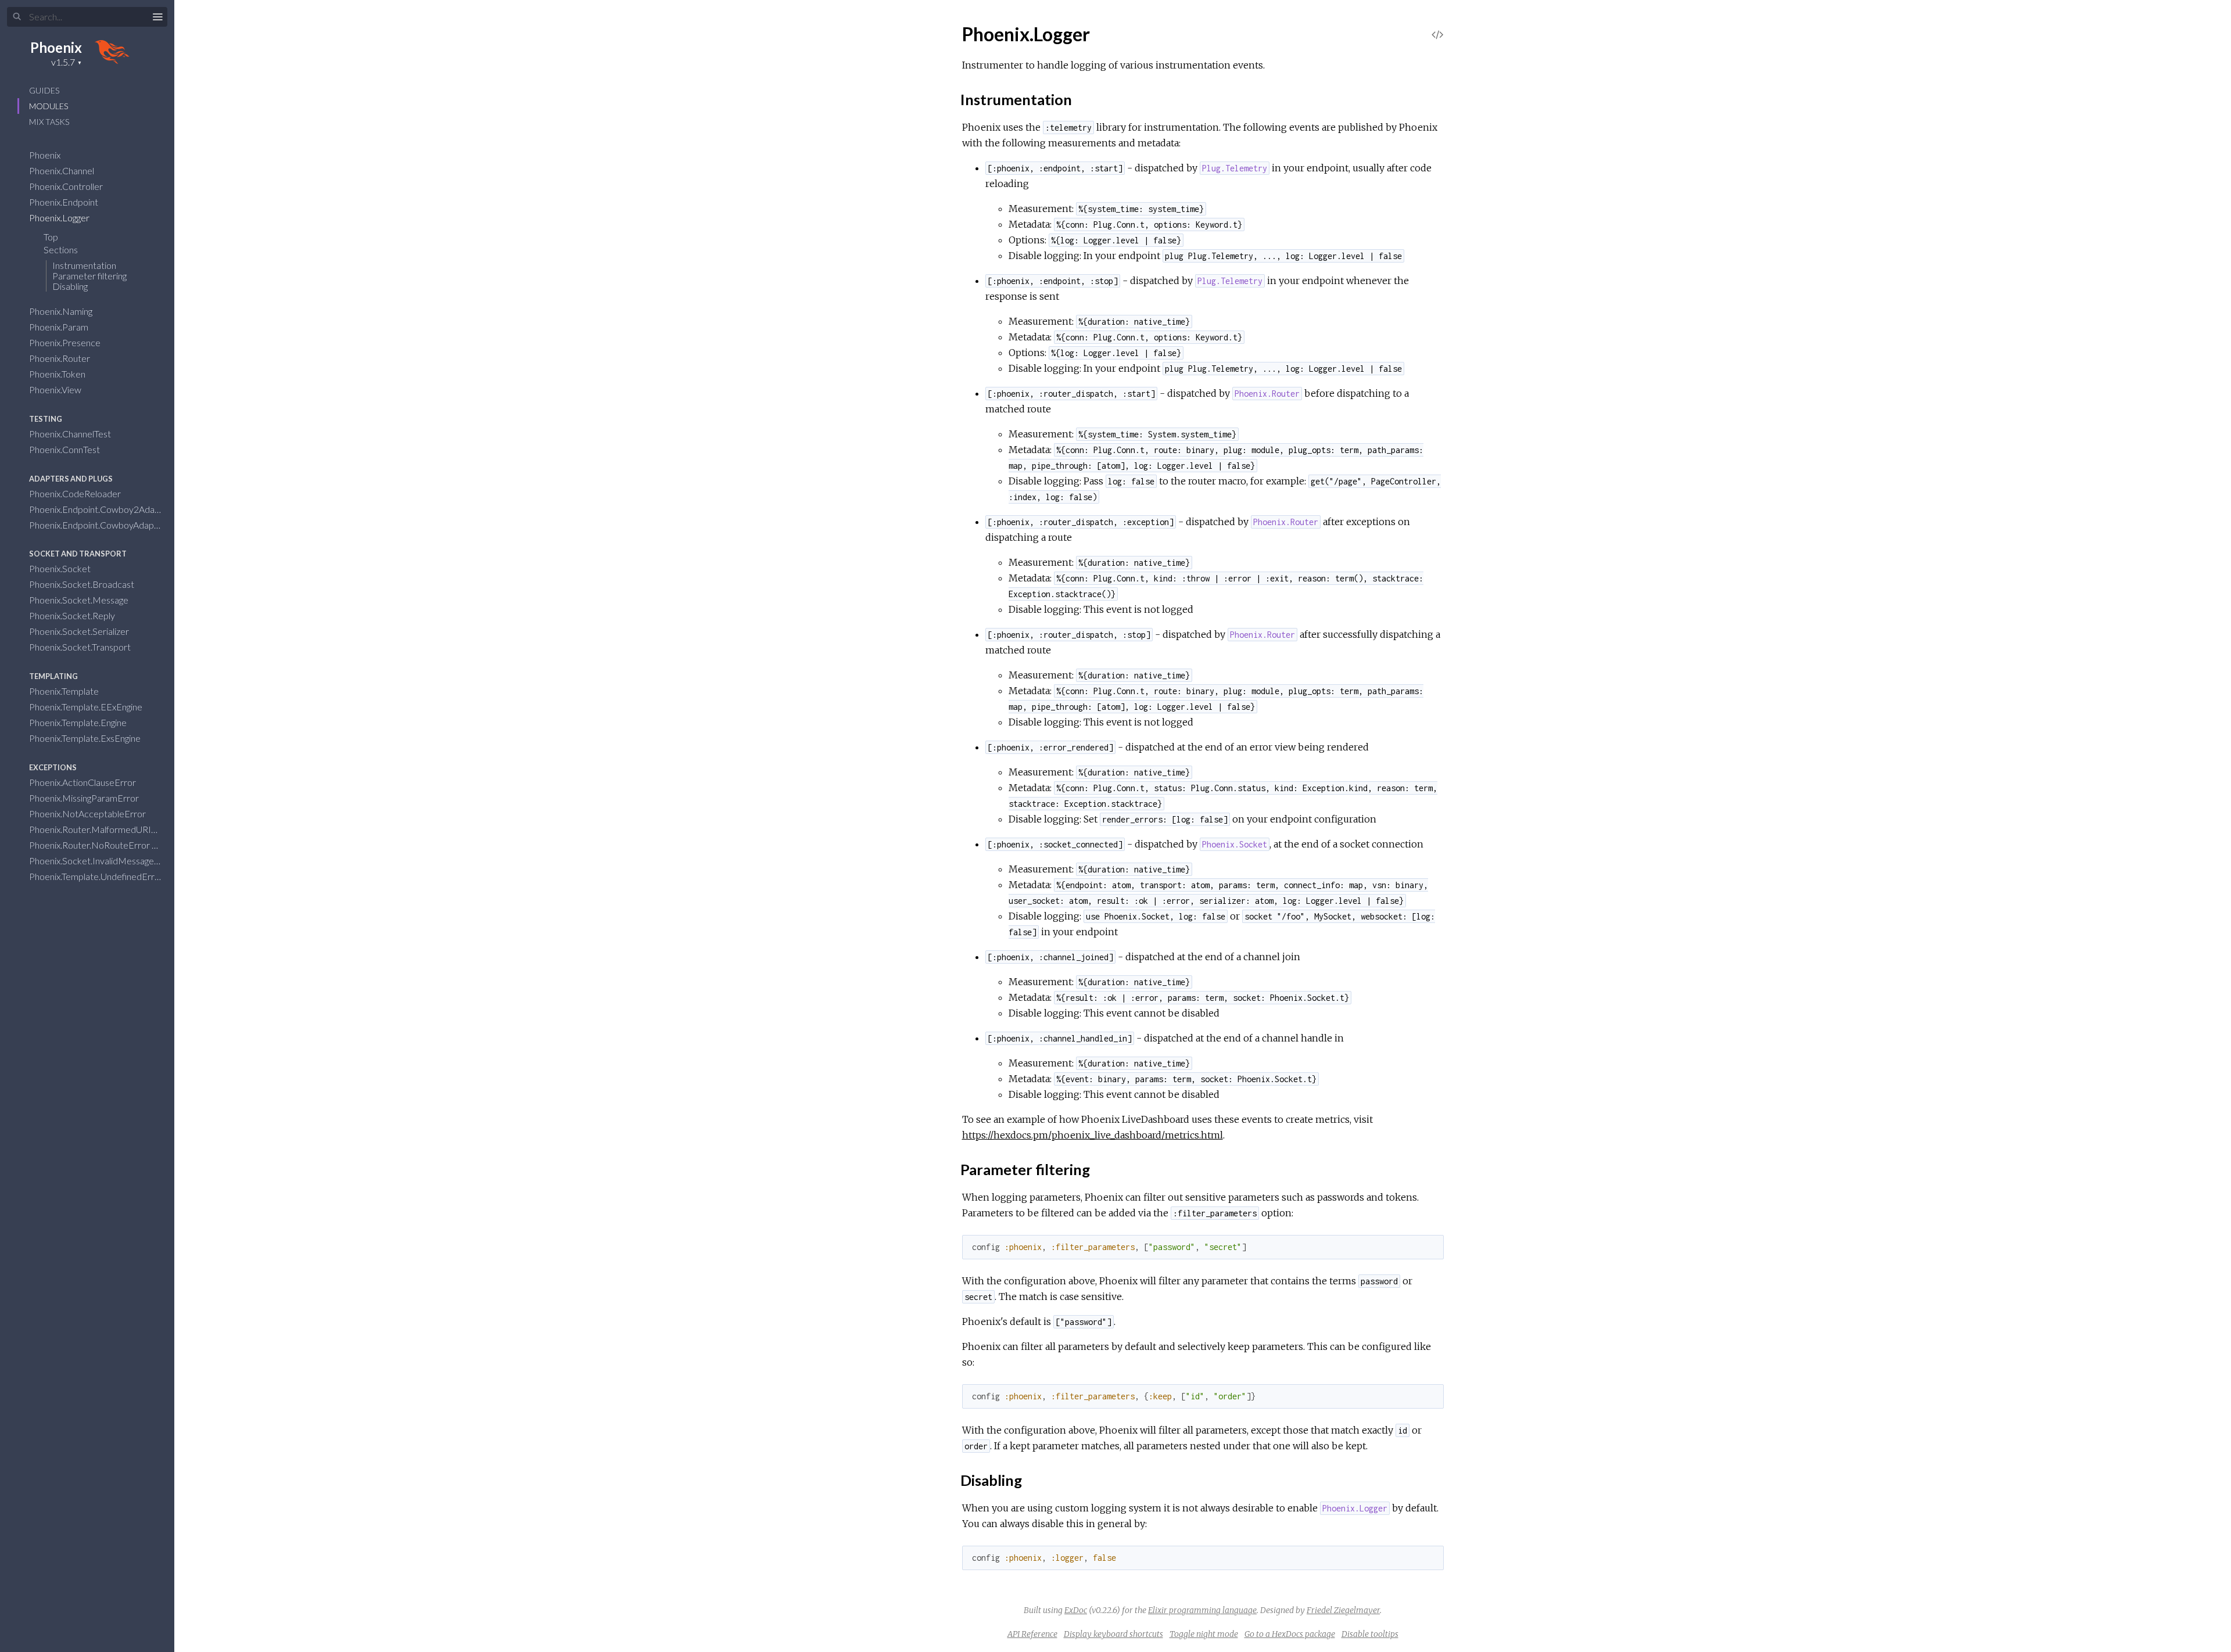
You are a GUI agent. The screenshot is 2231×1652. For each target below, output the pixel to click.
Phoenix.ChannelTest (71, 434)
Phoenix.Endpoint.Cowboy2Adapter (101, 509)
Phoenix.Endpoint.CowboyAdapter (98, 525)
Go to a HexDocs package (1290, 1634)
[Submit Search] (17, 17)
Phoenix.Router (60, 358)
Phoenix (56, 47)
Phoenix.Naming (62, 311)
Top (51, 237)
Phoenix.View (56, 389)
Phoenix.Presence (66, 342)
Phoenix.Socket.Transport (81, 647)
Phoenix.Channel (62, 170)
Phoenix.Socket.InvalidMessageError (103, 861)
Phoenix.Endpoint (64, 202)
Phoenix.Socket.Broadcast (83, 584)
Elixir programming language (1202, 1610)
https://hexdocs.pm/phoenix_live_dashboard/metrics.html (1093, 1135)
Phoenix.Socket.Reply (73, 615)
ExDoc (1076, 1610)
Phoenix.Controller (67, 186)
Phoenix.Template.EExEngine (87, 707)
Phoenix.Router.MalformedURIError (102, 829)
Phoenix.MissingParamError (85, 798)
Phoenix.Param (60, 327)
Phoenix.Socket (61, 568)
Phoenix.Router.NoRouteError (90, 845)
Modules (49, 106)
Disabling (70, 286)
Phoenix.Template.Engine (79, 722)
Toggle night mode (1204, 1634)
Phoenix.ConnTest (65, 449)
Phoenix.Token (58, 374)
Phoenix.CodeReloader (76, 493)
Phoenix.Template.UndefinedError (97, 876)
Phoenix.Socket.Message (80, 600)
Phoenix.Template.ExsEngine (86, 738)
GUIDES (44, 90)
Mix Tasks (49, 122)
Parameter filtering (89, 276)
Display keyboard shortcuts (1113, 1634)
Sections (62, 249)
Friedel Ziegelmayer (1343, 1610)
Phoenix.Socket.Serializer (80, 631)
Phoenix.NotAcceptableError (88, 814)
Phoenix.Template (65, 691)
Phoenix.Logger (60, 218)
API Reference (1032, 1634)
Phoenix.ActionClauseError (83, 782)
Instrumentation (84, 265)
